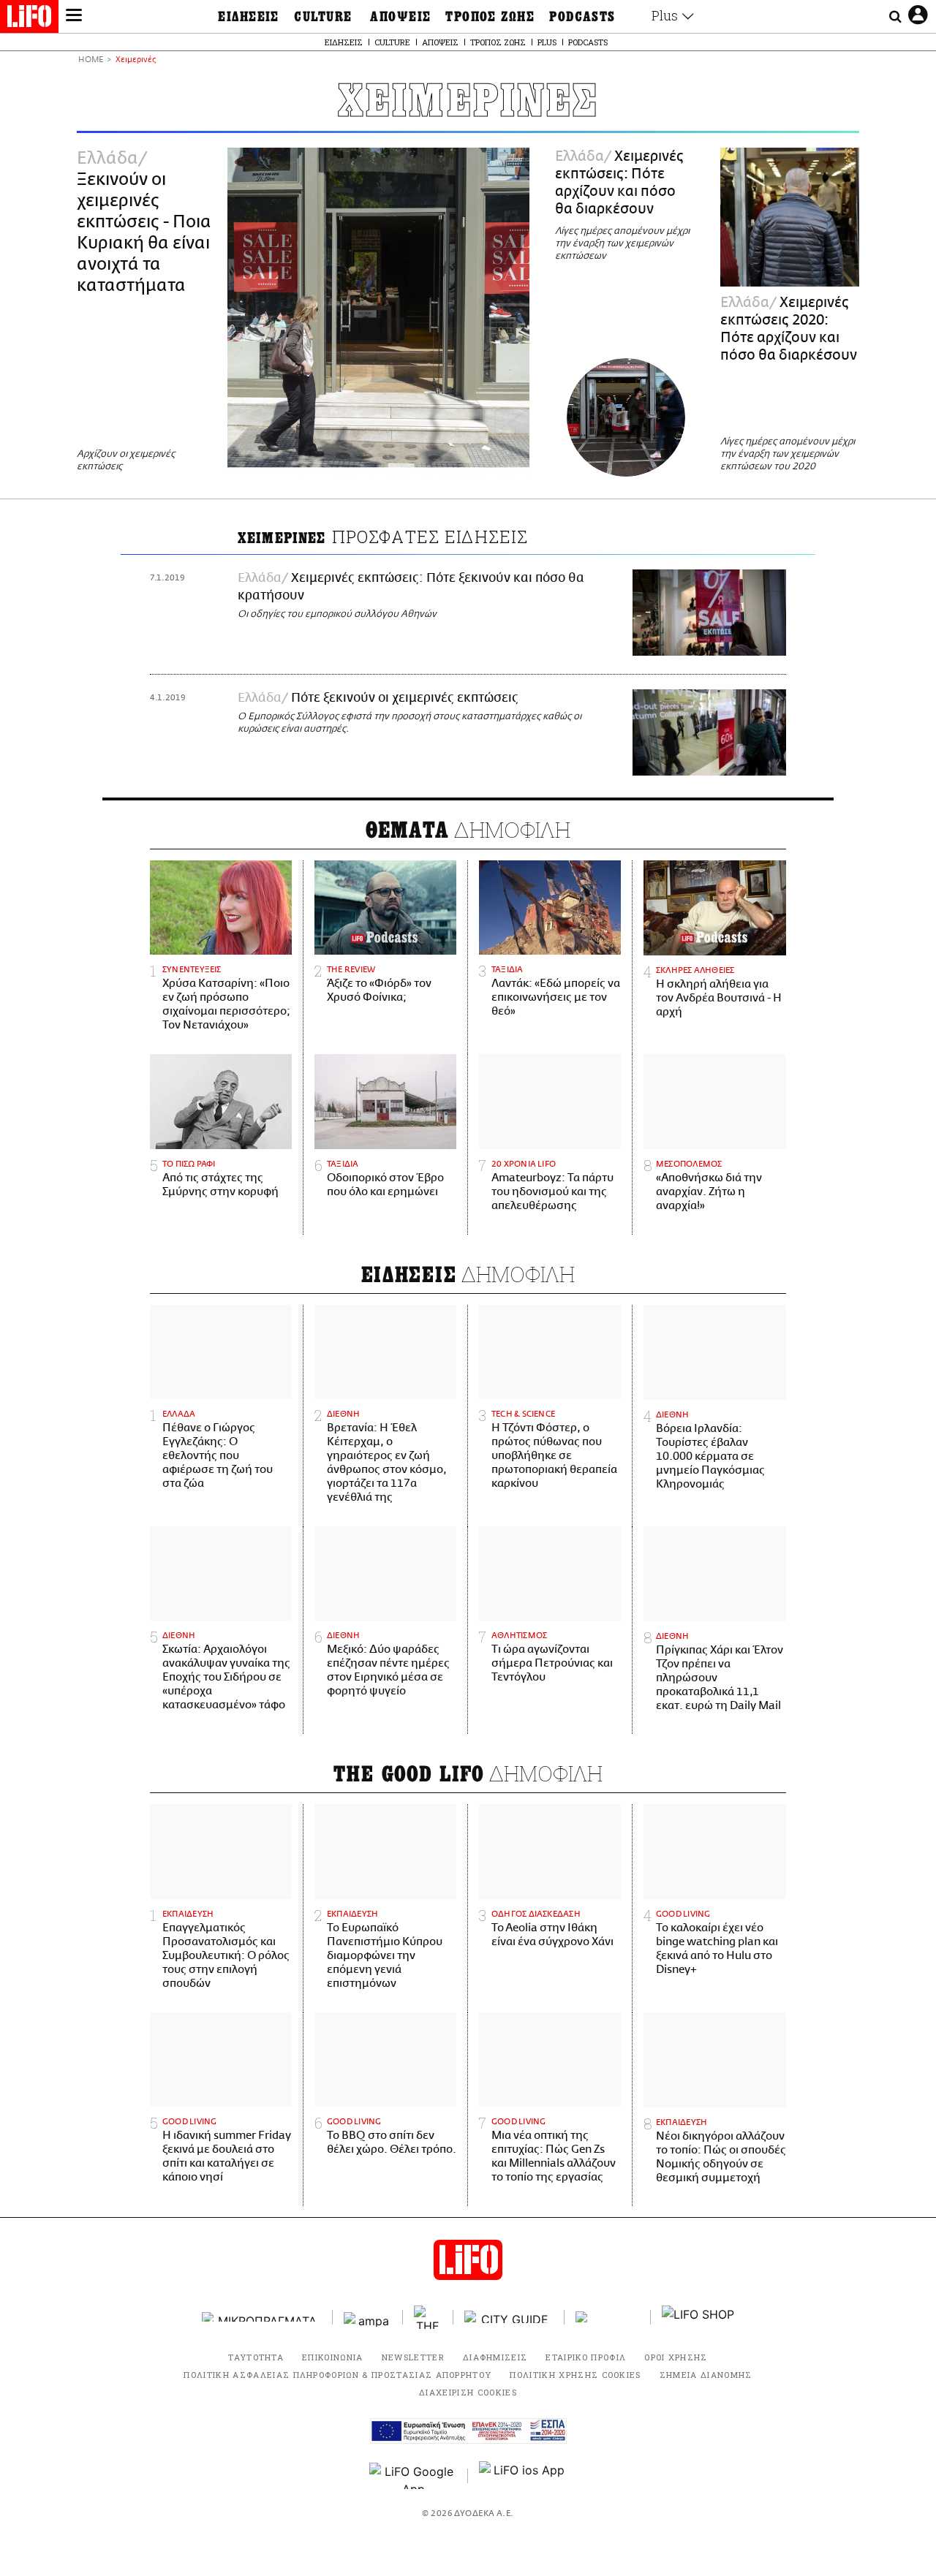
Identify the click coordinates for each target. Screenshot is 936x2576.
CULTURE (323, 17)
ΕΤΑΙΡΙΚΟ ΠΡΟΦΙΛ (586, 2357)
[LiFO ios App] (523, 2476)
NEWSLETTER (413, 2357)
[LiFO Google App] (413, 2476)
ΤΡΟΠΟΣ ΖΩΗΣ (490, 17)
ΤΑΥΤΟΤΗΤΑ (256, 2357)
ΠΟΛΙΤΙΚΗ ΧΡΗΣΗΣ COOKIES (575, 2375)
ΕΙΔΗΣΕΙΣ (249, 17)
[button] (74, 17)
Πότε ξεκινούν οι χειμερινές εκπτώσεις (405, 698)
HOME (91, 60)
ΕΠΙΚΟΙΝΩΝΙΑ (333, 2357)
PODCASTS (582, 17)
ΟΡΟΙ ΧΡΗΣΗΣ (676, 2357)
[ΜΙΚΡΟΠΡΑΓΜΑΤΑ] (262, 2317)
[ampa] (368, 2317)
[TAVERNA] (608, 2317)
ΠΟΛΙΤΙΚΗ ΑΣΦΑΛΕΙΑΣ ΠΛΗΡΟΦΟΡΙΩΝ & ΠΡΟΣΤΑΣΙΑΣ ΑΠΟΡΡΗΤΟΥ (337, 2375)
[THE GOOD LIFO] (428, 2317)
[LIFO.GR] (29, 19)
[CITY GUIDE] (509, 2317)
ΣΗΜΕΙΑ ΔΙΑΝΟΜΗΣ (706, 2375)
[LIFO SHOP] (698, 2317)
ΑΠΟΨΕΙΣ (400, 17)
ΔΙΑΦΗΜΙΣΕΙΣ (495, 2357)
